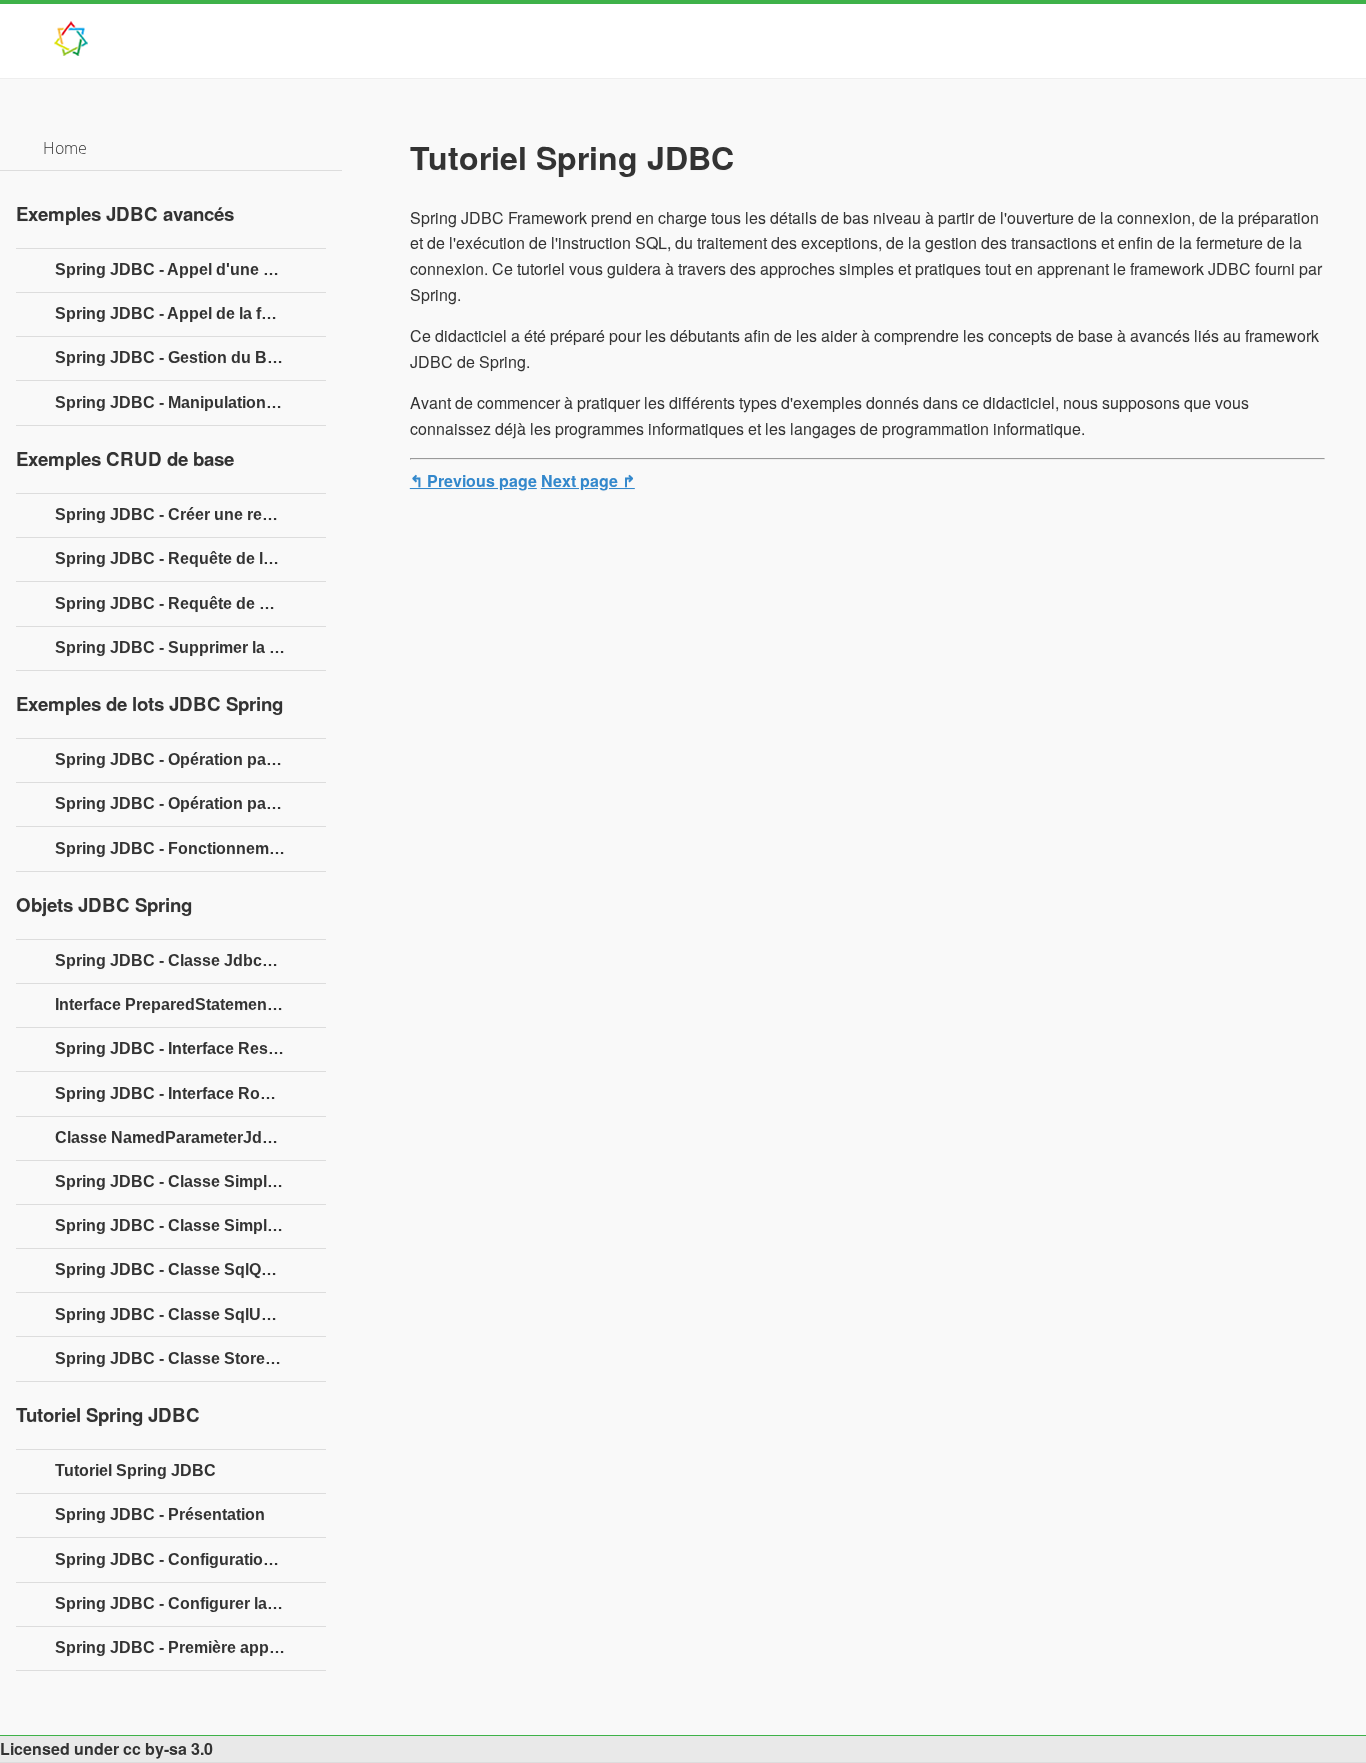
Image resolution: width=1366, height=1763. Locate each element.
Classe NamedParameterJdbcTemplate (190, 1137)
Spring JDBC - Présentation (160, 1514)
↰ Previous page (473, 480)
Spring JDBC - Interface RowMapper (190, 1093)
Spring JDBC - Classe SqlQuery (175, 1269)
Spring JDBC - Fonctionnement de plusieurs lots (190, 848)
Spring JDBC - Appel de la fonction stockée (190, 313)
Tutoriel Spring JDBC (135, 1470)
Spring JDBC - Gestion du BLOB (178, 357)
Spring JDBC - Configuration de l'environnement (190, 1559)
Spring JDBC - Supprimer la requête (190, 647)
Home (65, 148)
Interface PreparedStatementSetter (186, 1004)
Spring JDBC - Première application (189, 1647)
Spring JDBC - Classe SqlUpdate (179, 1314)
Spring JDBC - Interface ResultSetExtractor (190, 1048)
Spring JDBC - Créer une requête (180, 514)
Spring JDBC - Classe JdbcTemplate (190, 960)
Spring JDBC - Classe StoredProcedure (190, 1358)
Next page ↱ (588, 480)
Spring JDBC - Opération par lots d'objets (190, 803)
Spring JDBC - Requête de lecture (183, 558)
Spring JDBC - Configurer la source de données (190, 1603)
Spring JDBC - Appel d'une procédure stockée (190, 269)
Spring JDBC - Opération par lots (179, 759)
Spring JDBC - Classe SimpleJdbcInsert (190, 1181)
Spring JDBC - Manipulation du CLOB (190, 402)
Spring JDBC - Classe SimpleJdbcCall (190, 1225)
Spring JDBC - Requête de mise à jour (190, 603)
